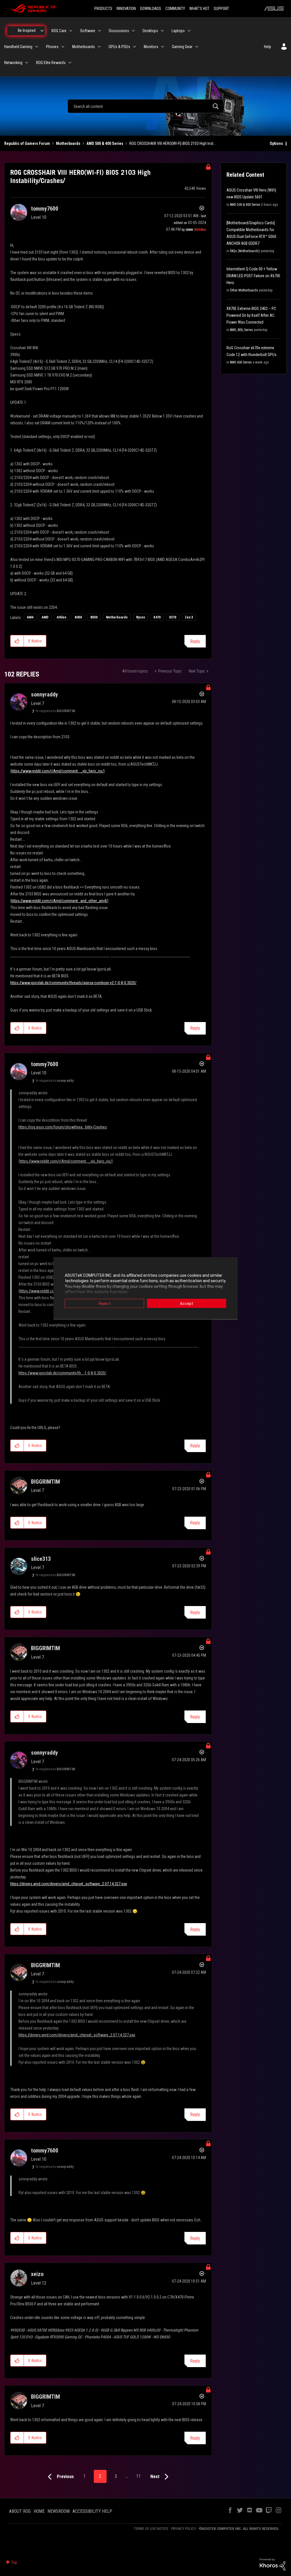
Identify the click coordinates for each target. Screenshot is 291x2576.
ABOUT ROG (20, 2511)
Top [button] (14, 2562)
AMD (45, 617)
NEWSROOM (59, 2511)
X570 (173, 617)
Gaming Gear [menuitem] (182, 47)
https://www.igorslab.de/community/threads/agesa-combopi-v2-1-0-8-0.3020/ (73, 983)
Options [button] (276, 143)
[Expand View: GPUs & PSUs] (134, 47)
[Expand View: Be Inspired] (42, 31)
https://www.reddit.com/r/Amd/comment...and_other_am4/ (59, 901)
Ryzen (141, 617)
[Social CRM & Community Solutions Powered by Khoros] (273, 2564)
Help (268, 47)
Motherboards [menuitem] (84, 47)
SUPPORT (221, 9)
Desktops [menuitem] (150, 31)
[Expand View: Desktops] (162, 31)
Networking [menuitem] (13, 63)
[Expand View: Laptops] (189, 31)
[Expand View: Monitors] (163, 47)
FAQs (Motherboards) (245, 251)
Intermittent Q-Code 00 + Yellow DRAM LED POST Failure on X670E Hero (253, 276)
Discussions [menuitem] (119, 31)
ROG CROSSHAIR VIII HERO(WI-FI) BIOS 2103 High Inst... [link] (173, 143)
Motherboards (68, 143)
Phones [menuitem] (52, 47)
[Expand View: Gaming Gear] (197, 47)
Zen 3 (189, 617)
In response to (55, 711)
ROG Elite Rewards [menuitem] (51, 63)
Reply (195, 641)
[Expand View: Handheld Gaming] (37, 47)
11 (138, 2476)
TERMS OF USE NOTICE (151, 2529)
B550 (94, 617)
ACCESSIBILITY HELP (92, 2511)
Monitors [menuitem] (151, 47)
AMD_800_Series (241, 330)
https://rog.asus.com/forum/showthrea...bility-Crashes (63, 1127)
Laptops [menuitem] (178, 31)
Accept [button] (187, 1303)
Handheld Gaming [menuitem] (18, 47)
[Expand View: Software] (99, 31)
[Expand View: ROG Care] (71, 31)
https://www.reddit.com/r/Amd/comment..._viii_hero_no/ (58, 771)
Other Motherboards (244, 290)
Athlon (62, 617)
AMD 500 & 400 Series (105, 143)
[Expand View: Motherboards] (99, 47)
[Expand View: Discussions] (133, 31)
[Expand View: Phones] (63, 47)
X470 (157, 617)
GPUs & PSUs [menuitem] (119, 47)
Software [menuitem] (88, 31)
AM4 (30, 617)
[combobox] (145, 106)
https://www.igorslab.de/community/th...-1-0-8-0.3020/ (62, 1373)
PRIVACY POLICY (184, 2529)
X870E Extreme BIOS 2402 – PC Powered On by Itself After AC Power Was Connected (251, 315)
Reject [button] (105, 1303)
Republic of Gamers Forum (27, 143)
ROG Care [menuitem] (59, 31)
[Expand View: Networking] (27, 63)
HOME (39, 2511)
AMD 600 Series (241, 362)
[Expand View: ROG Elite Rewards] (70, 63)
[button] (17, 641)
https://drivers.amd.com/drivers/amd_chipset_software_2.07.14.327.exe (69, 1884)
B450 (78, 617)
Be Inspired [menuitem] (27, 30)
